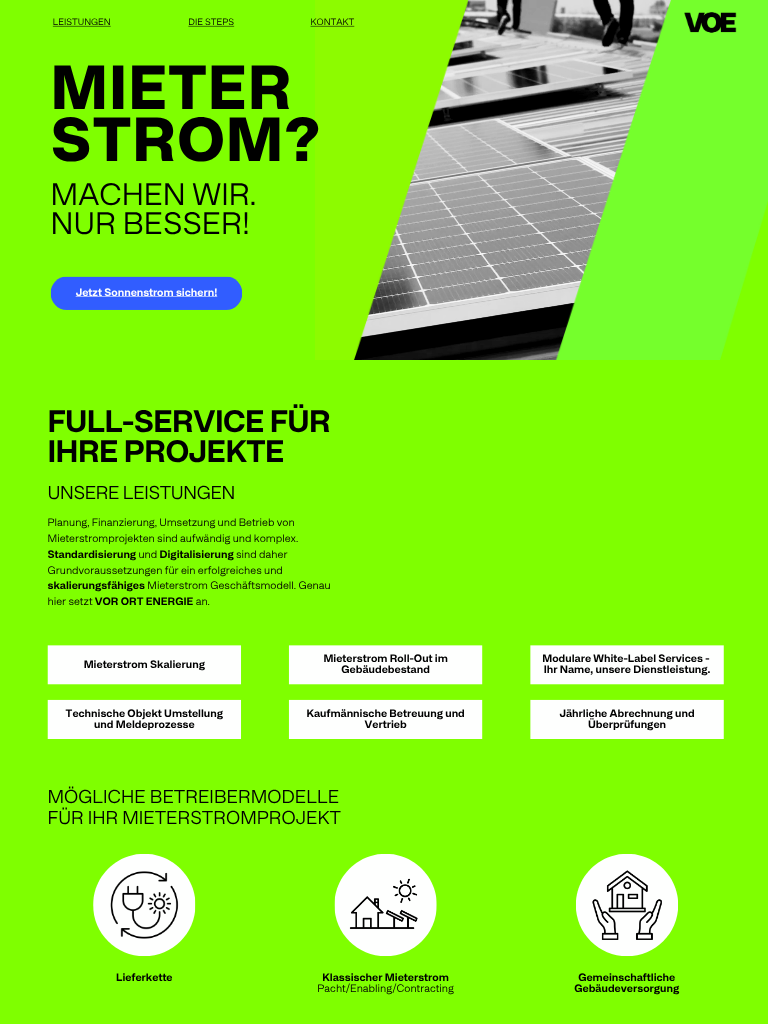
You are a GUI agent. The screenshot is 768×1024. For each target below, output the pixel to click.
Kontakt (333, 22)
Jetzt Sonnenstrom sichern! (147, 292)
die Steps (211, 22)
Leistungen (82, 22)
